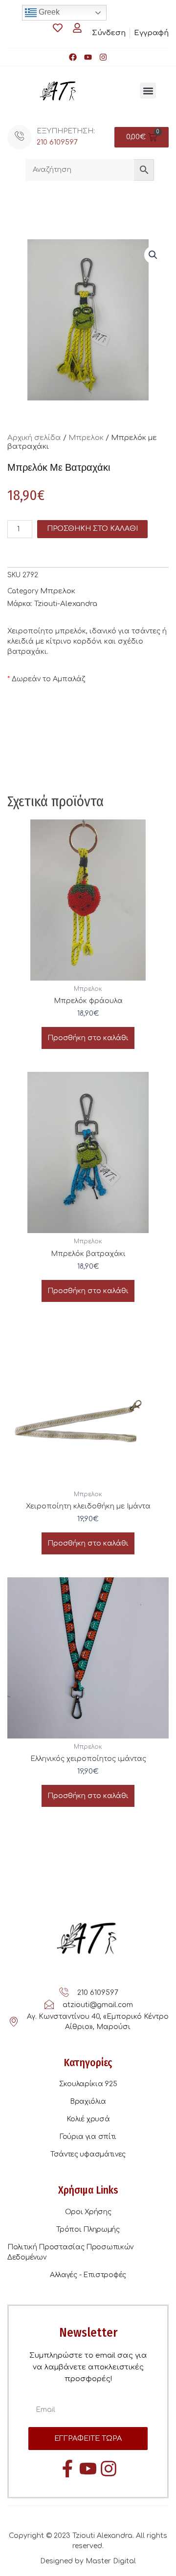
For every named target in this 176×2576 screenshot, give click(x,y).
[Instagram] (103, 57)
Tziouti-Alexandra (66, 604)
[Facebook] (73, 57)
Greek (48, 12)
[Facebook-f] (67, 2469)
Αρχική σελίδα (34, 438)
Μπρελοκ (86, 438)
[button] (148, 91)
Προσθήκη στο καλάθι (92, 529)
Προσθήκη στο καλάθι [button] (88, 1038)
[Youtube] (88, 57)
